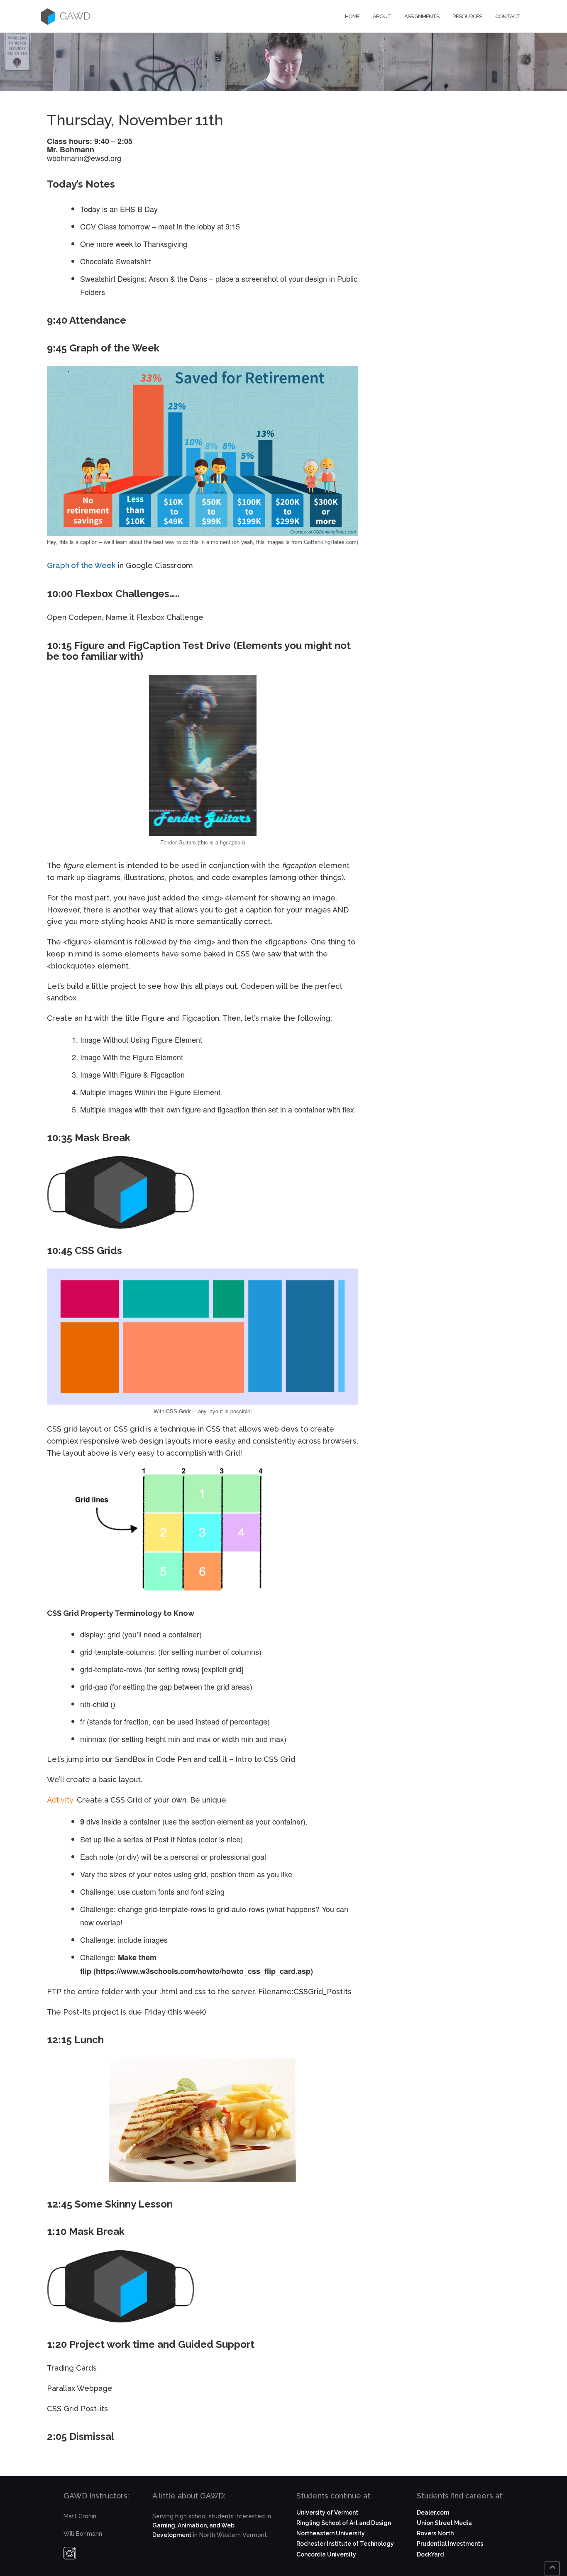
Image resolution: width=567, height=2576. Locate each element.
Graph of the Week (81, 565)
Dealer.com (433, 2513)
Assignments (422, 16)
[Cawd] (48, 16)
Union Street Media (444, 2523)
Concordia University (326, 2554)
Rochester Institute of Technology (345, 2544)
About (382, 16)
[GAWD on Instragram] (70, 2555)
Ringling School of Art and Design (344, 2523)
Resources (467, 16)
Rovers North (435, 2533)
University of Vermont (327, 2513)
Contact (508, 16)
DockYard (430, 2554)
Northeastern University (331, 2533)
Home (352, 16)
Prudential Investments (450, 2544)
